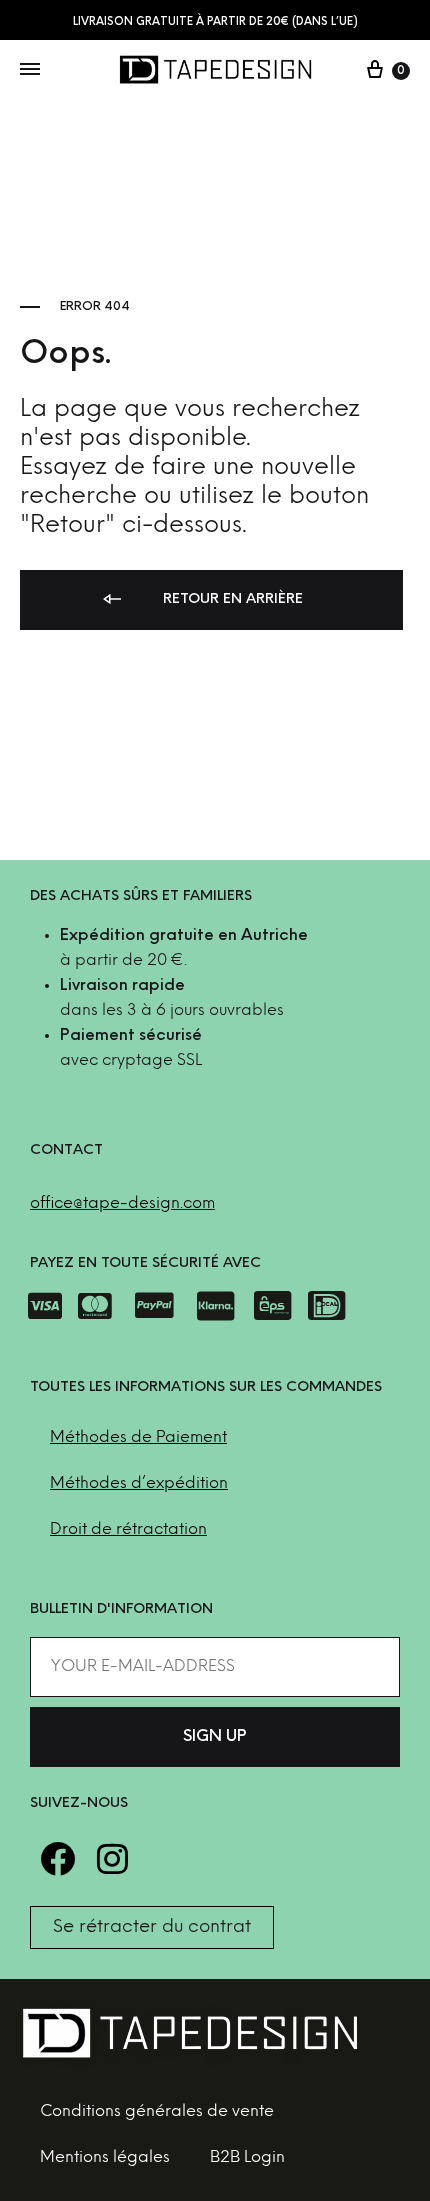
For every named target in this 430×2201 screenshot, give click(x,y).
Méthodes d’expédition (139, 1483)
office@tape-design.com (122, 1203)
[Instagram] (112, 1858)
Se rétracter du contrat (152, 1927)
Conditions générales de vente (157, 2111)
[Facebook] (57, 1858)
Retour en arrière (231, 599)
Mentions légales (105, 2157)
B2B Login (247, 2157)
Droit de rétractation (128, 1529)
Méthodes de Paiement (138, 1437)
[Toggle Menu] (30, 71)
